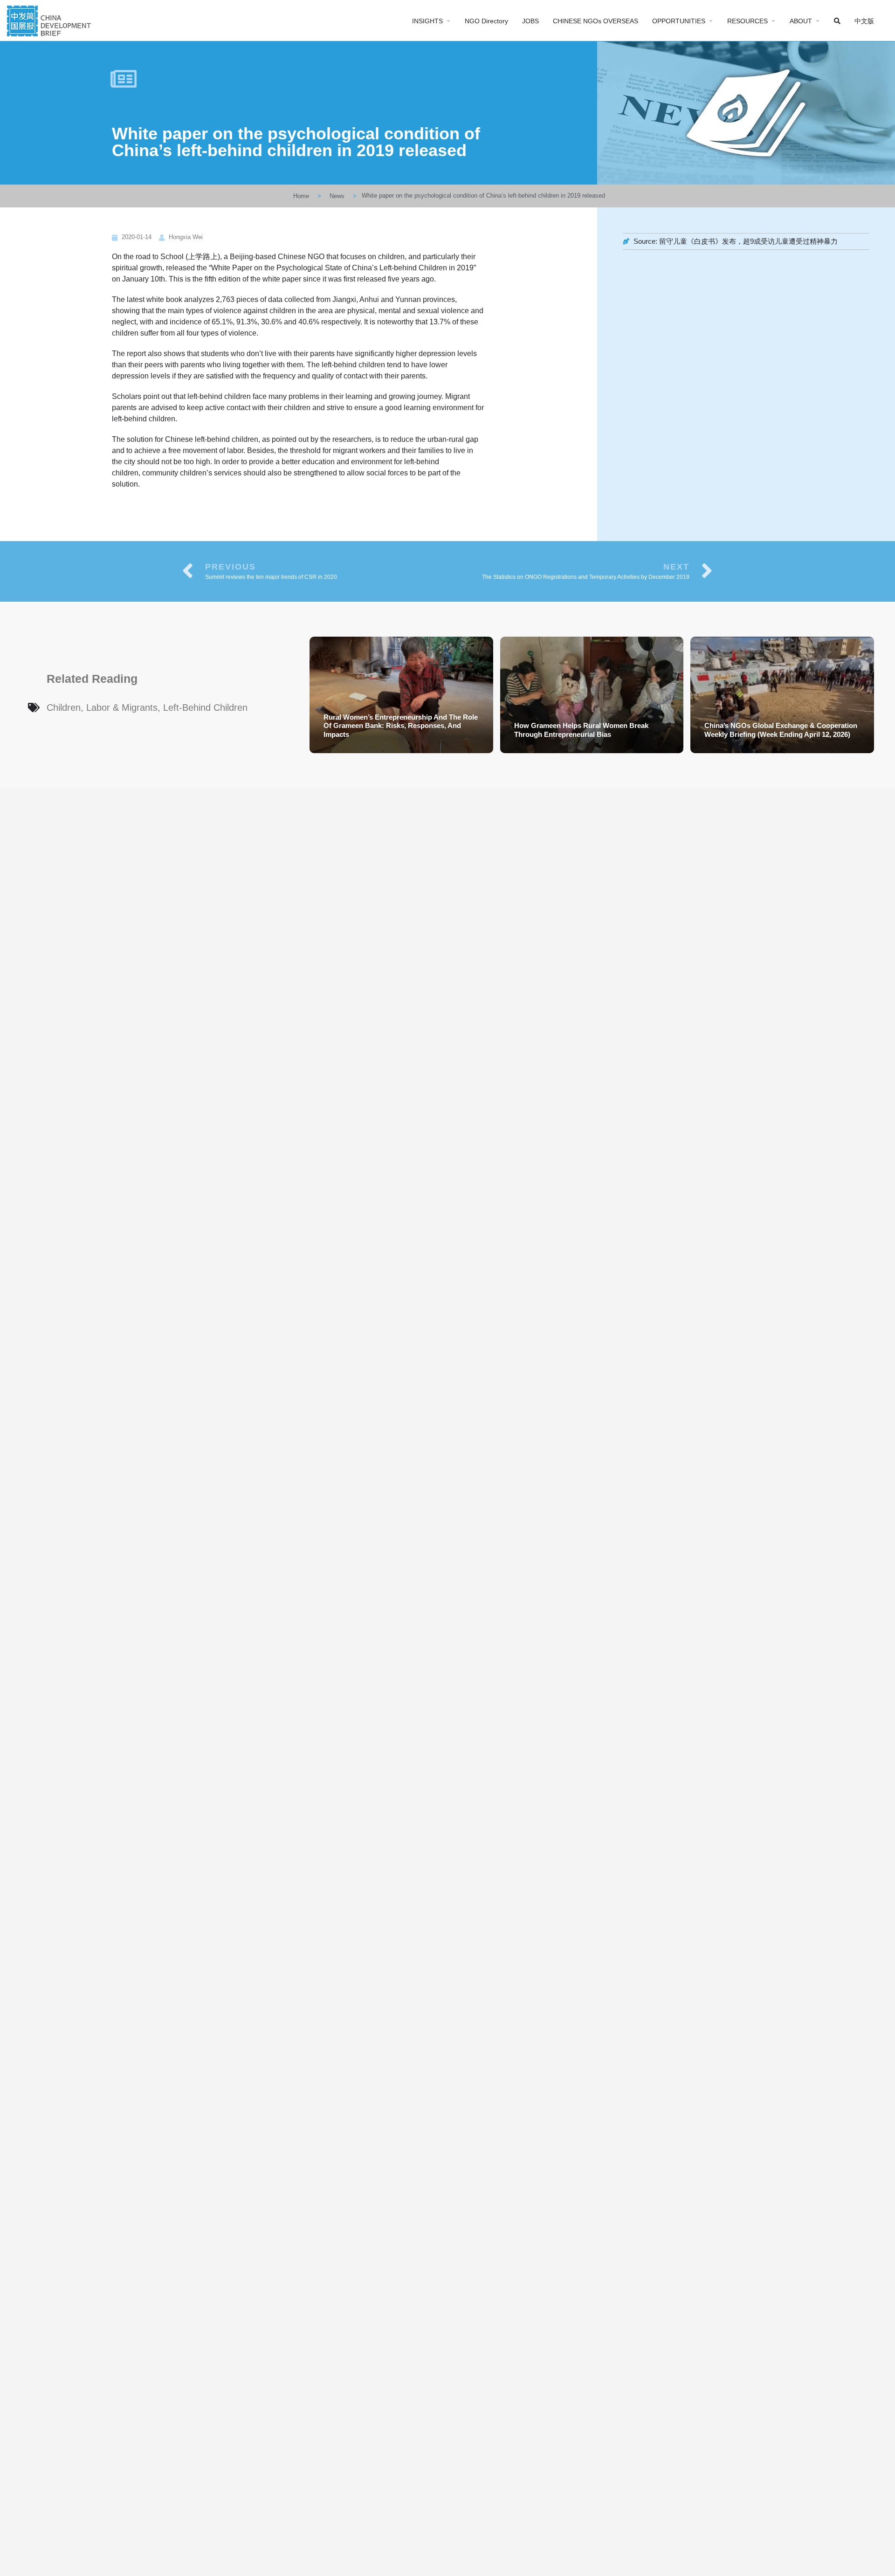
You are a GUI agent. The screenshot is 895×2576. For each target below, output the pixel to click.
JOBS (530, 21)
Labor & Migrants (122, 708)
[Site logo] (50, 20)
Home (301, 196)
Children (64, 708)
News (337, 196)
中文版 (864, 21)
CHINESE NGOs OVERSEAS (596, 21)
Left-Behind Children (205, 708)
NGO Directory (486, 21)
